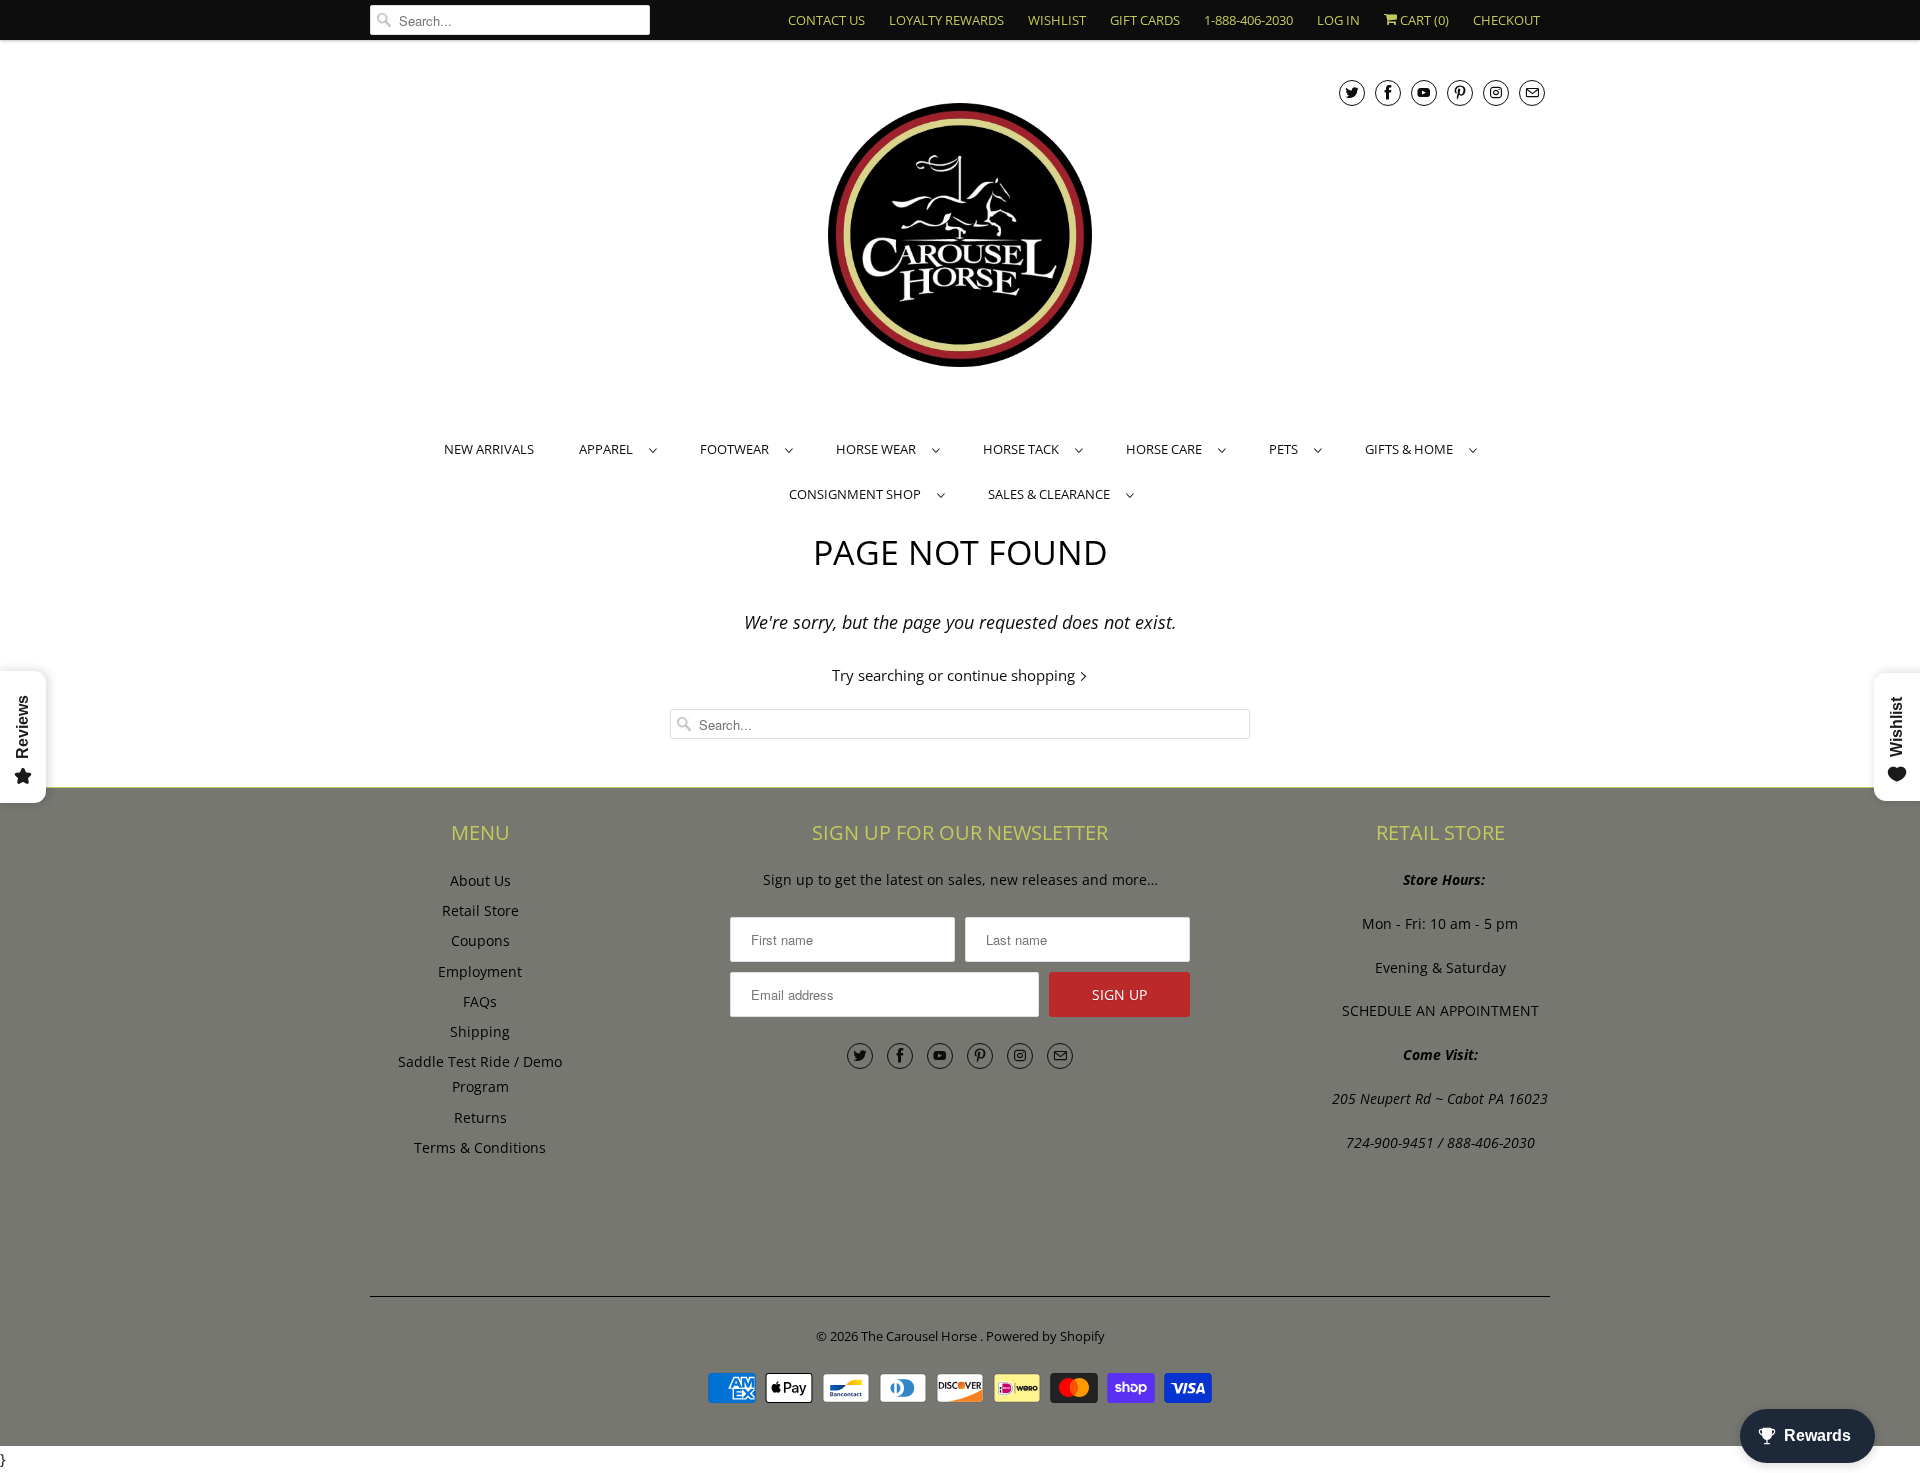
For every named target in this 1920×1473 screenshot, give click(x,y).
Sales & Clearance (1052, 494)
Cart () (1423, 20)
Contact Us (826, 20)
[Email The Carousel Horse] (1532, 92)
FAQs (480, 1001)
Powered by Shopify (1045, 1336)
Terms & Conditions (480, 1147)
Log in (1338, 20)
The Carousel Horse (920, 1336)
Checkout (1506, 20)
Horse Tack (1024, 449)
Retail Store (480, 910)
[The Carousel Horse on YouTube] (1424, 92)
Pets (1286, 449)
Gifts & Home (1412, 449)
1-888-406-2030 (1248, 20)
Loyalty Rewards (946, 20)
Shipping (480, 1031)
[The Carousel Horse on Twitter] (1352, 92)
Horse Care (1167, 449)
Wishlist (1057, 20)
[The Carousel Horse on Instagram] (1496, 92)
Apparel (609, 449)
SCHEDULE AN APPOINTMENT (1440, 1010)
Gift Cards (1145, 20)
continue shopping (1013, 675)
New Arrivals (489, 449)
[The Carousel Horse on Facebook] (1388, 92)
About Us (480, 880)
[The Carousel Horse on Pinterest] (1460, 92)
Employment (480, 971)
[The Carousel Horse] (960, 237)
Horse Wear (879, 449)
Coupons (480, 940)
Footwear (737, 449)
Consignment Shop (858, 494)
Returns (480, 1117)
